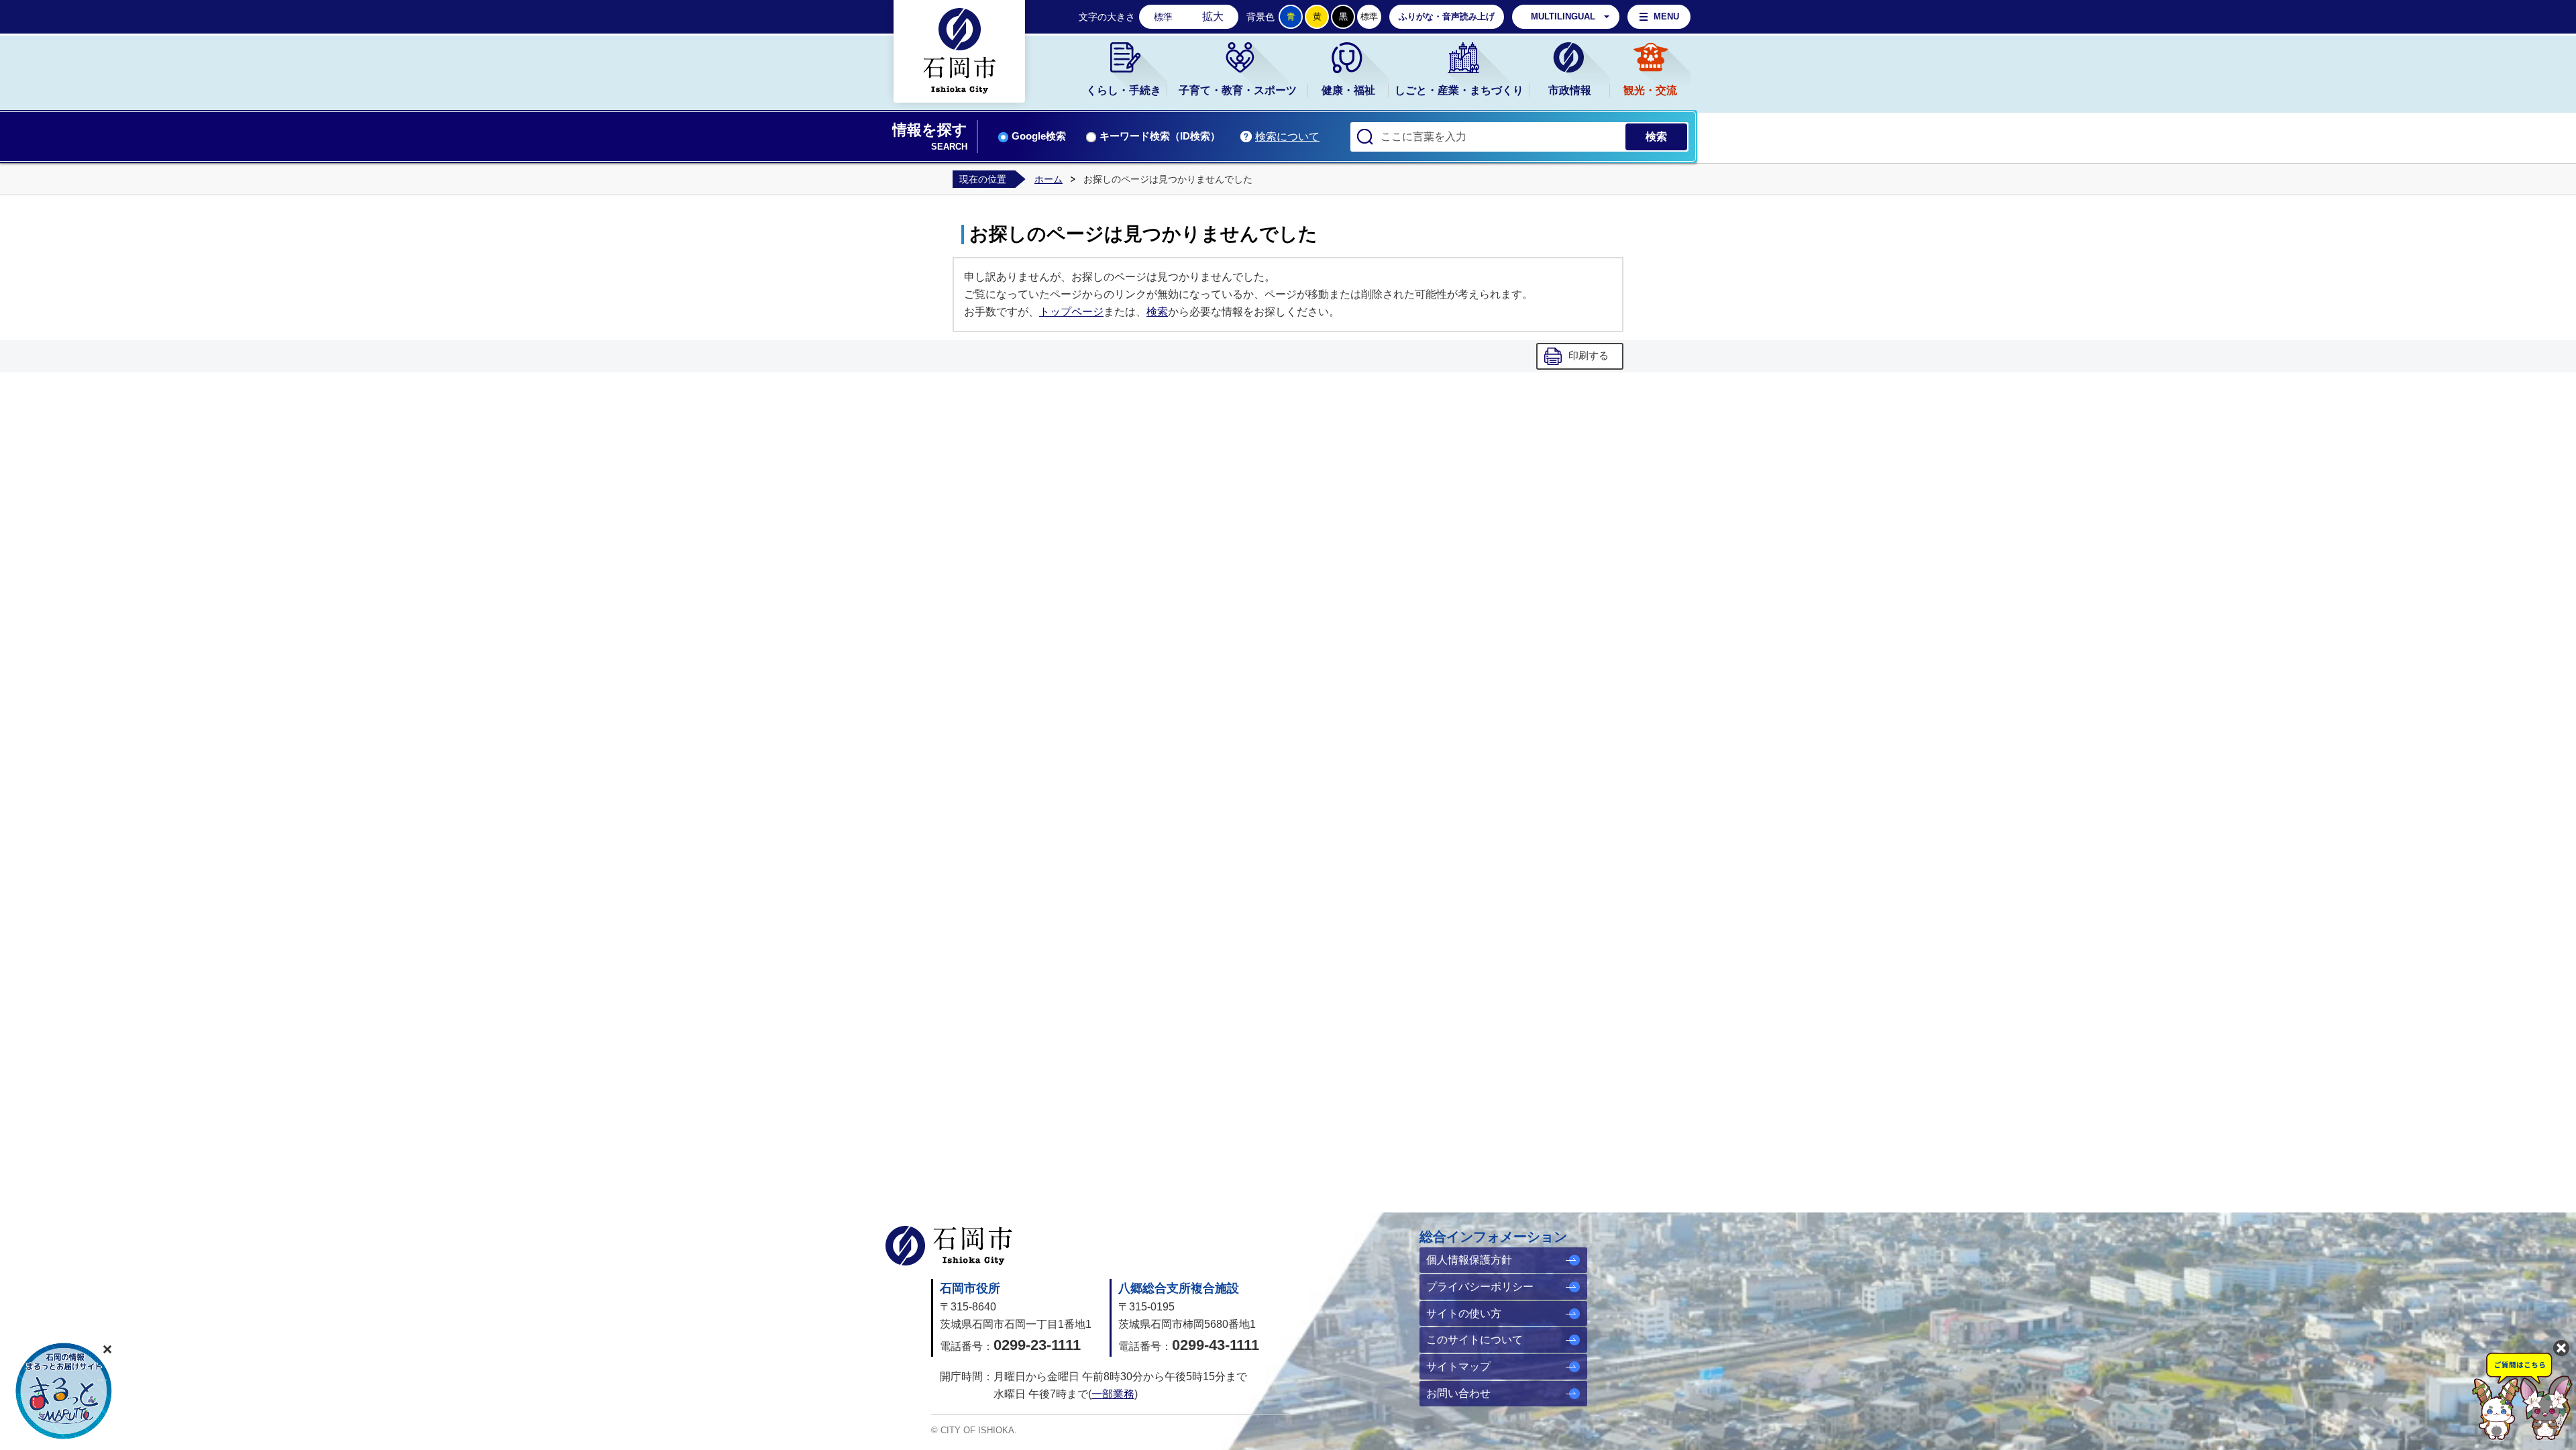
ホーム (1049, 179)
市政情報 (1570, 90)
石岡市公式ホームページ (949, 1246)
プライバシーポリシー (1480, 1287)
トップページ (1071, 312)
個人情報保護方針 (1469, 1260)
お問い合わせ (1458, 1393)
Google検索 (1039, 136)
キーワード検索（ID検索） (1160, 136)
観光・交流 (1650, 90)
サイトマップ (1458, 1366)
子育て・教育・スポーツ (1238, 90)
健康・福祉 (1348, 90)
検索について (1287, 137)
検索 (1157, 312)
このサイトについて (1474, 1340)
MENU (1666, 16)
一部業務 (1113, 1394)
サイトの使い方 (1464, 1313)
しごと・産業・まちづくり (1459, 90)
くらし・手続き (1124, 90)
